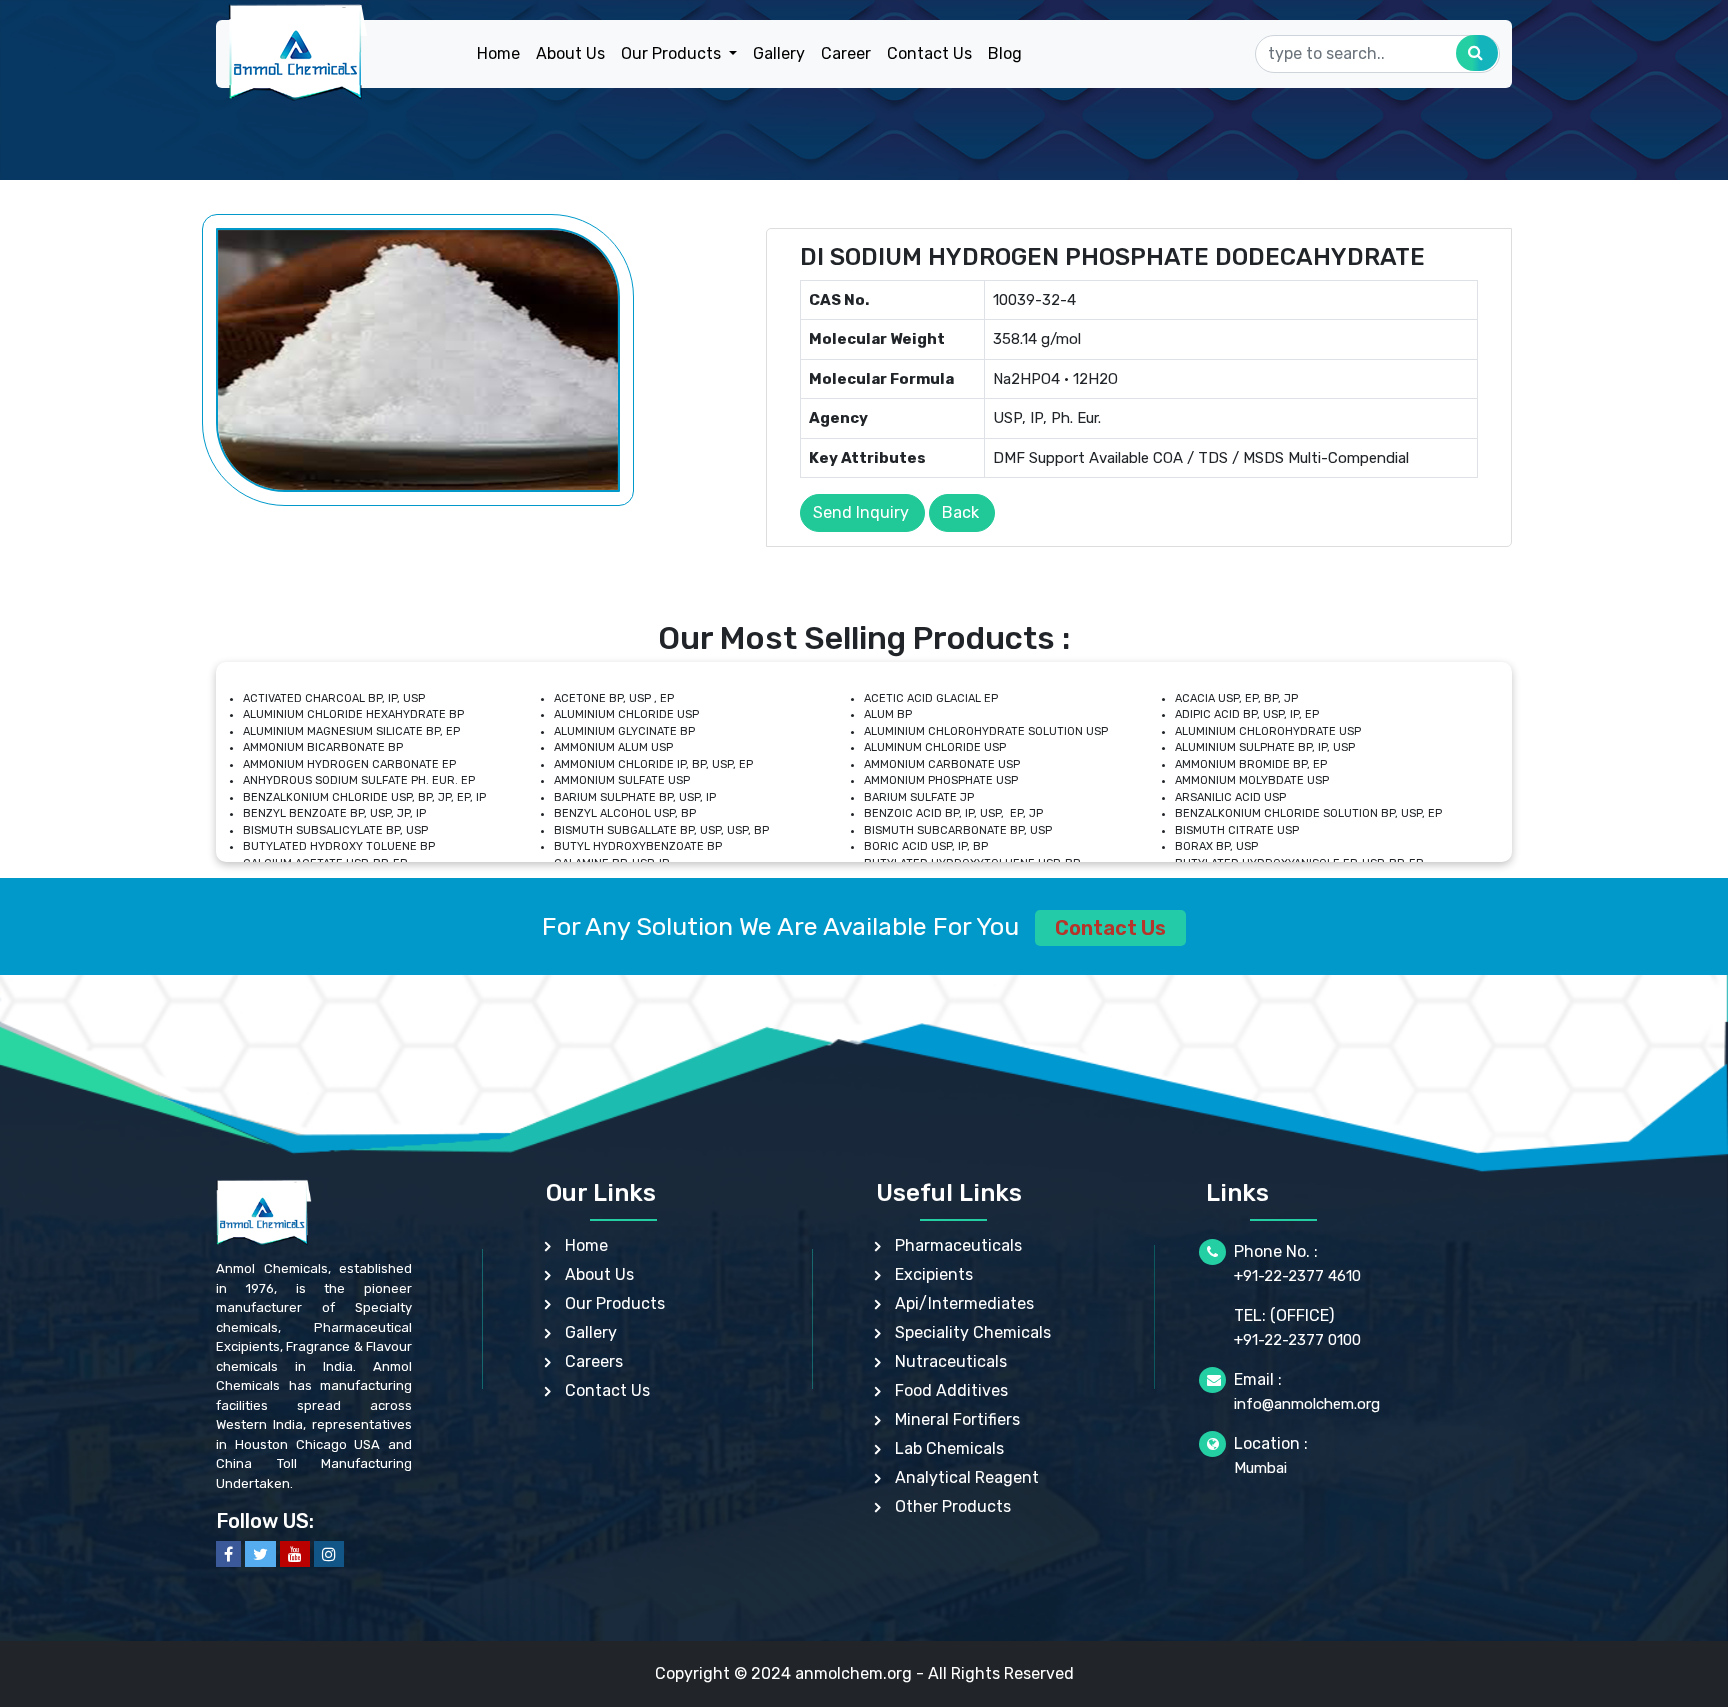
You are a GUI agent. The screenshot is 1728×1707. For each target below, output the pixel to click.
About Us (570, 53)
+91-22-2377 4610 (1297, 1276)
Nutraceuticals (951, 1361)
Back (960, 512)
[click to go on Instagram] (329, 1554)
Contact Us (929, 53)
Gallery (779, 53)
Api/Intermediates (964, 1303)
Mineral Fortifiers (957, 1419)
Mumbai (1260, 1468)
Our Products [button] (673, 53)
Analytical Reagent (967, 1477)
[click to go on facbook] (228, 1554)
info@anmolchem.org (1307, 1404)
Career (846, 53)
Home (498, 53)
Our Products (615, 1303)
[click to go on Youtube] (295, 1554)
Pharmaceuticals (958, 1245)
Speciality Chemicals (973, 1332)
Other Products (953, 1506)
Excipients (934, 1274)
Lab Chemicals (949, 1448)
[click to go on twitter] (260, 1554)
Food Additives (951, 1390)
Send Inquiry (861, 512)
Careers (594, 1361)
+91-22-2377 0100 (1297, 1340)
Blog (1005, 53)
